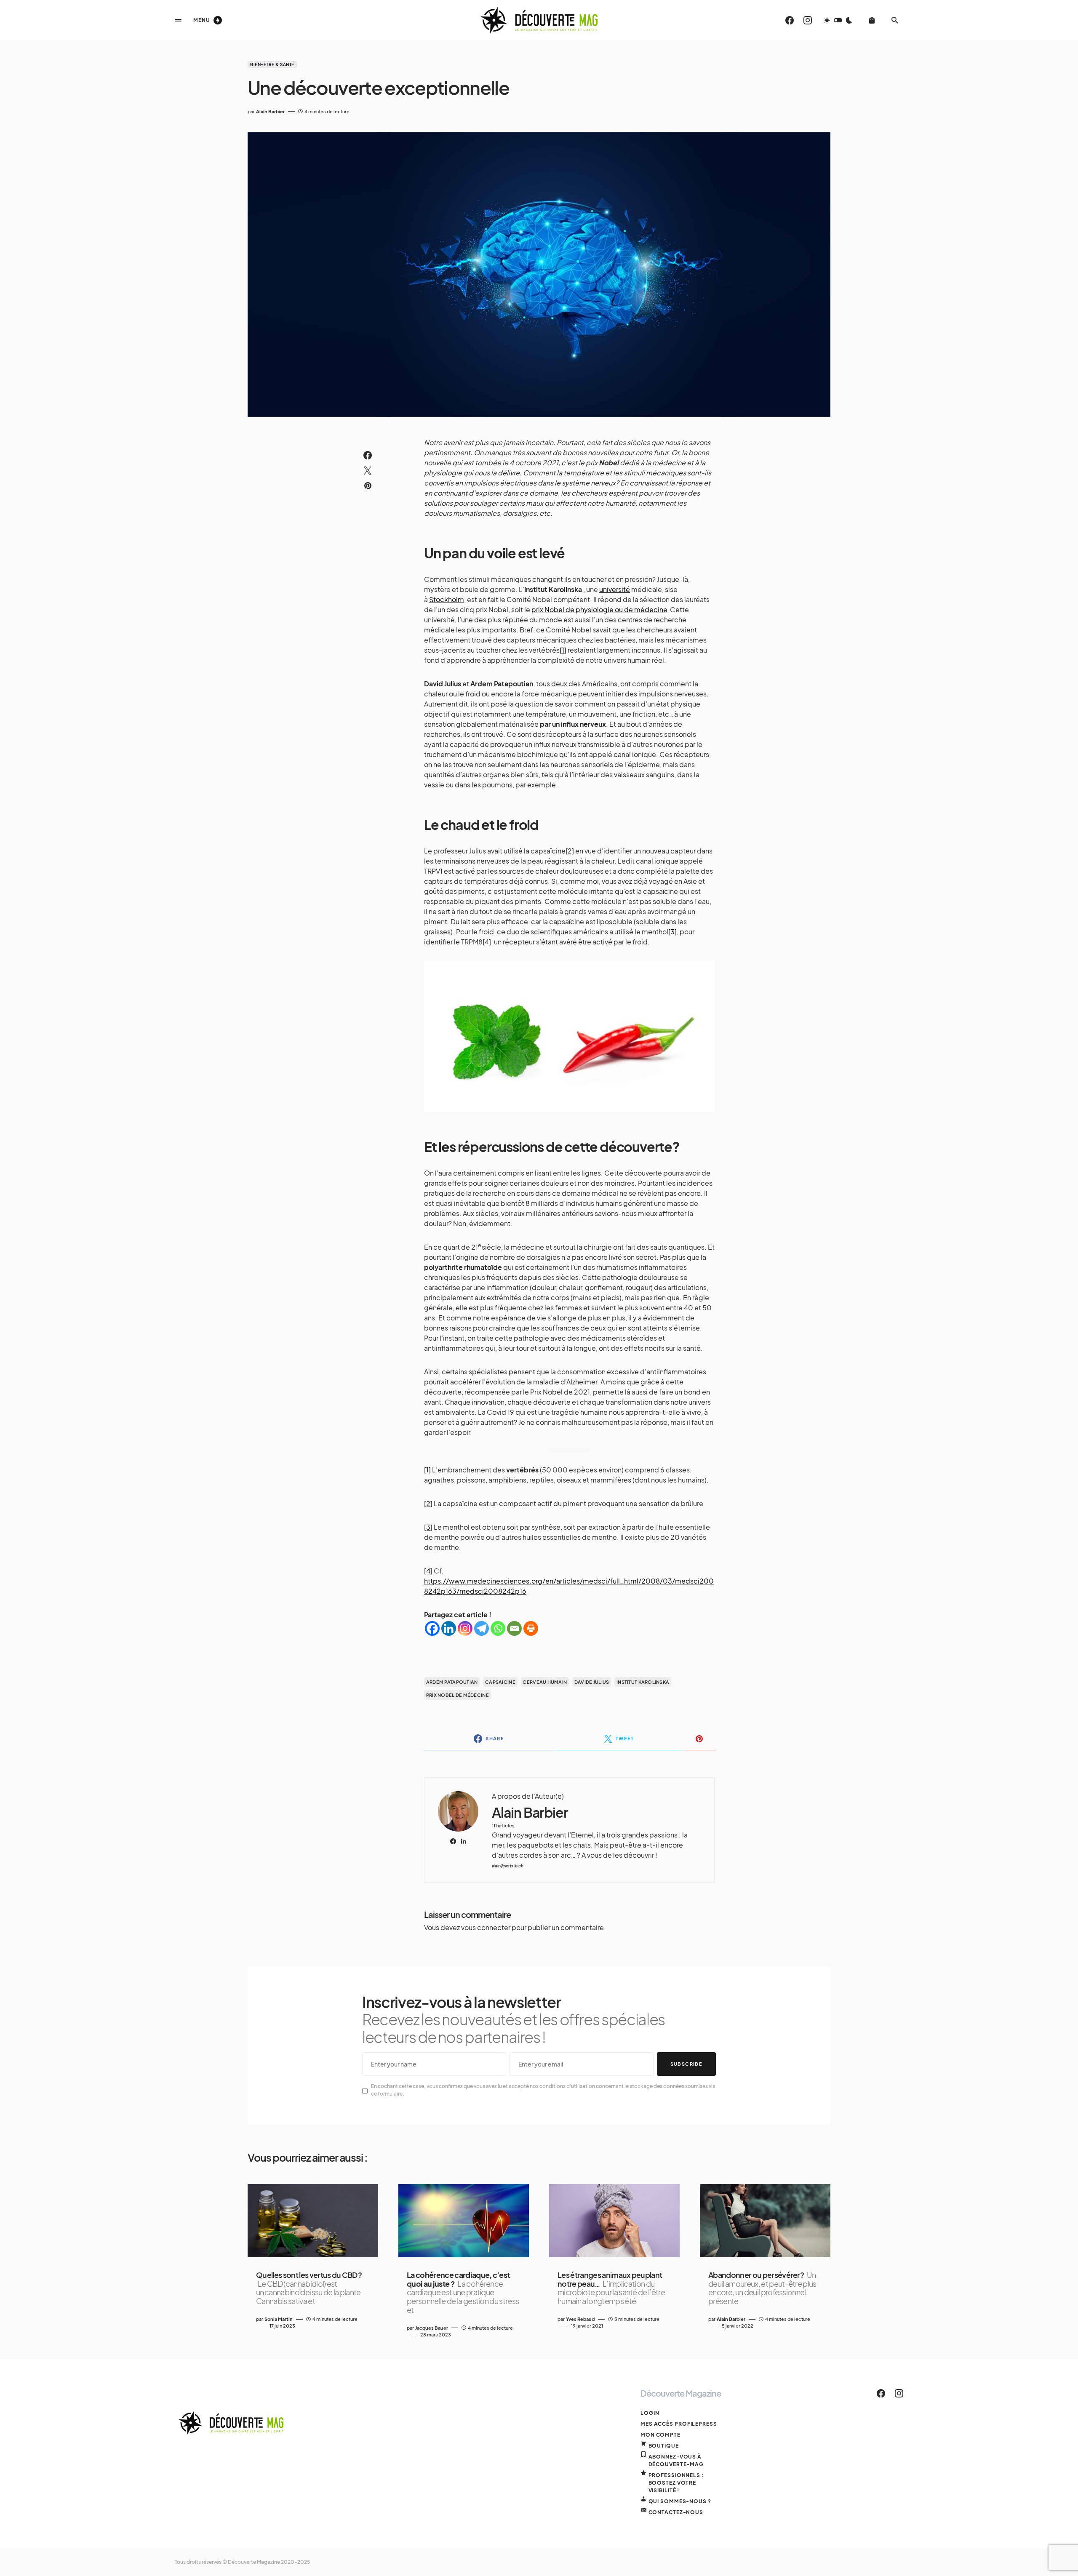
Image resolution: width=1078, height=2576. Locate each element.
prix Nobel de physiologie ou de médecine (599, 609)
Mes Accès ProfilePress (679, 2424)
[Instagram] (808, 20)
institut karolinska (643, 1682)
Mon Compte (660, 2435)
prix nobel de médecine (458, 1695)
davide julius (592, 1682)
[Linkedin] (449, 1628)
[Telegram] (482, 1628)
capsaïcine (500, 1682)
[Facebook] (790, 20)
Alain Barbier (530, 1812)
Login (650, 2413)
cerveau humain (545, 1682)
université (615, 589)
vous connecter (486, 1927)
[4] (487, 942)
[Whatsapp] (498, 1628)
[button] (178, 20)
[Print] (531, 1628)
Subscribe (686, 2064)
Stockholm (447, 599)
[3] (672, 932)
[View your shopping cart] (872, 20)
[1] (563, 650)
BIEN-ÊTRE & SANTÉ (272, 64)
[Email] (514, 1628)
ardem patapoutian (452, 1682)
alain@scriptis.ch (508, 1866)
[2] (570, 851)
